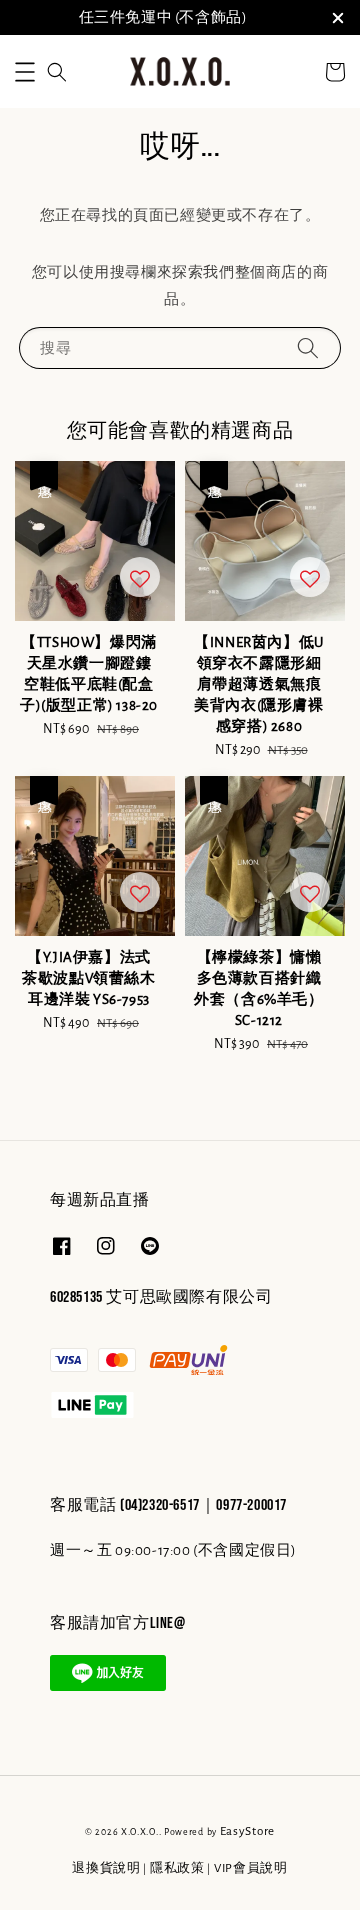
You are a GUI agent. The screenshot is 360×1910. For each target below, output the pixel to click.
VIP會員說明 (251, 1868)
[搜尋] (308, 347)
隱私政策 (177, 1868)
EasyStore (247, 1831)
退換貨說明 (106, 1868)
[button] (25, 72)
